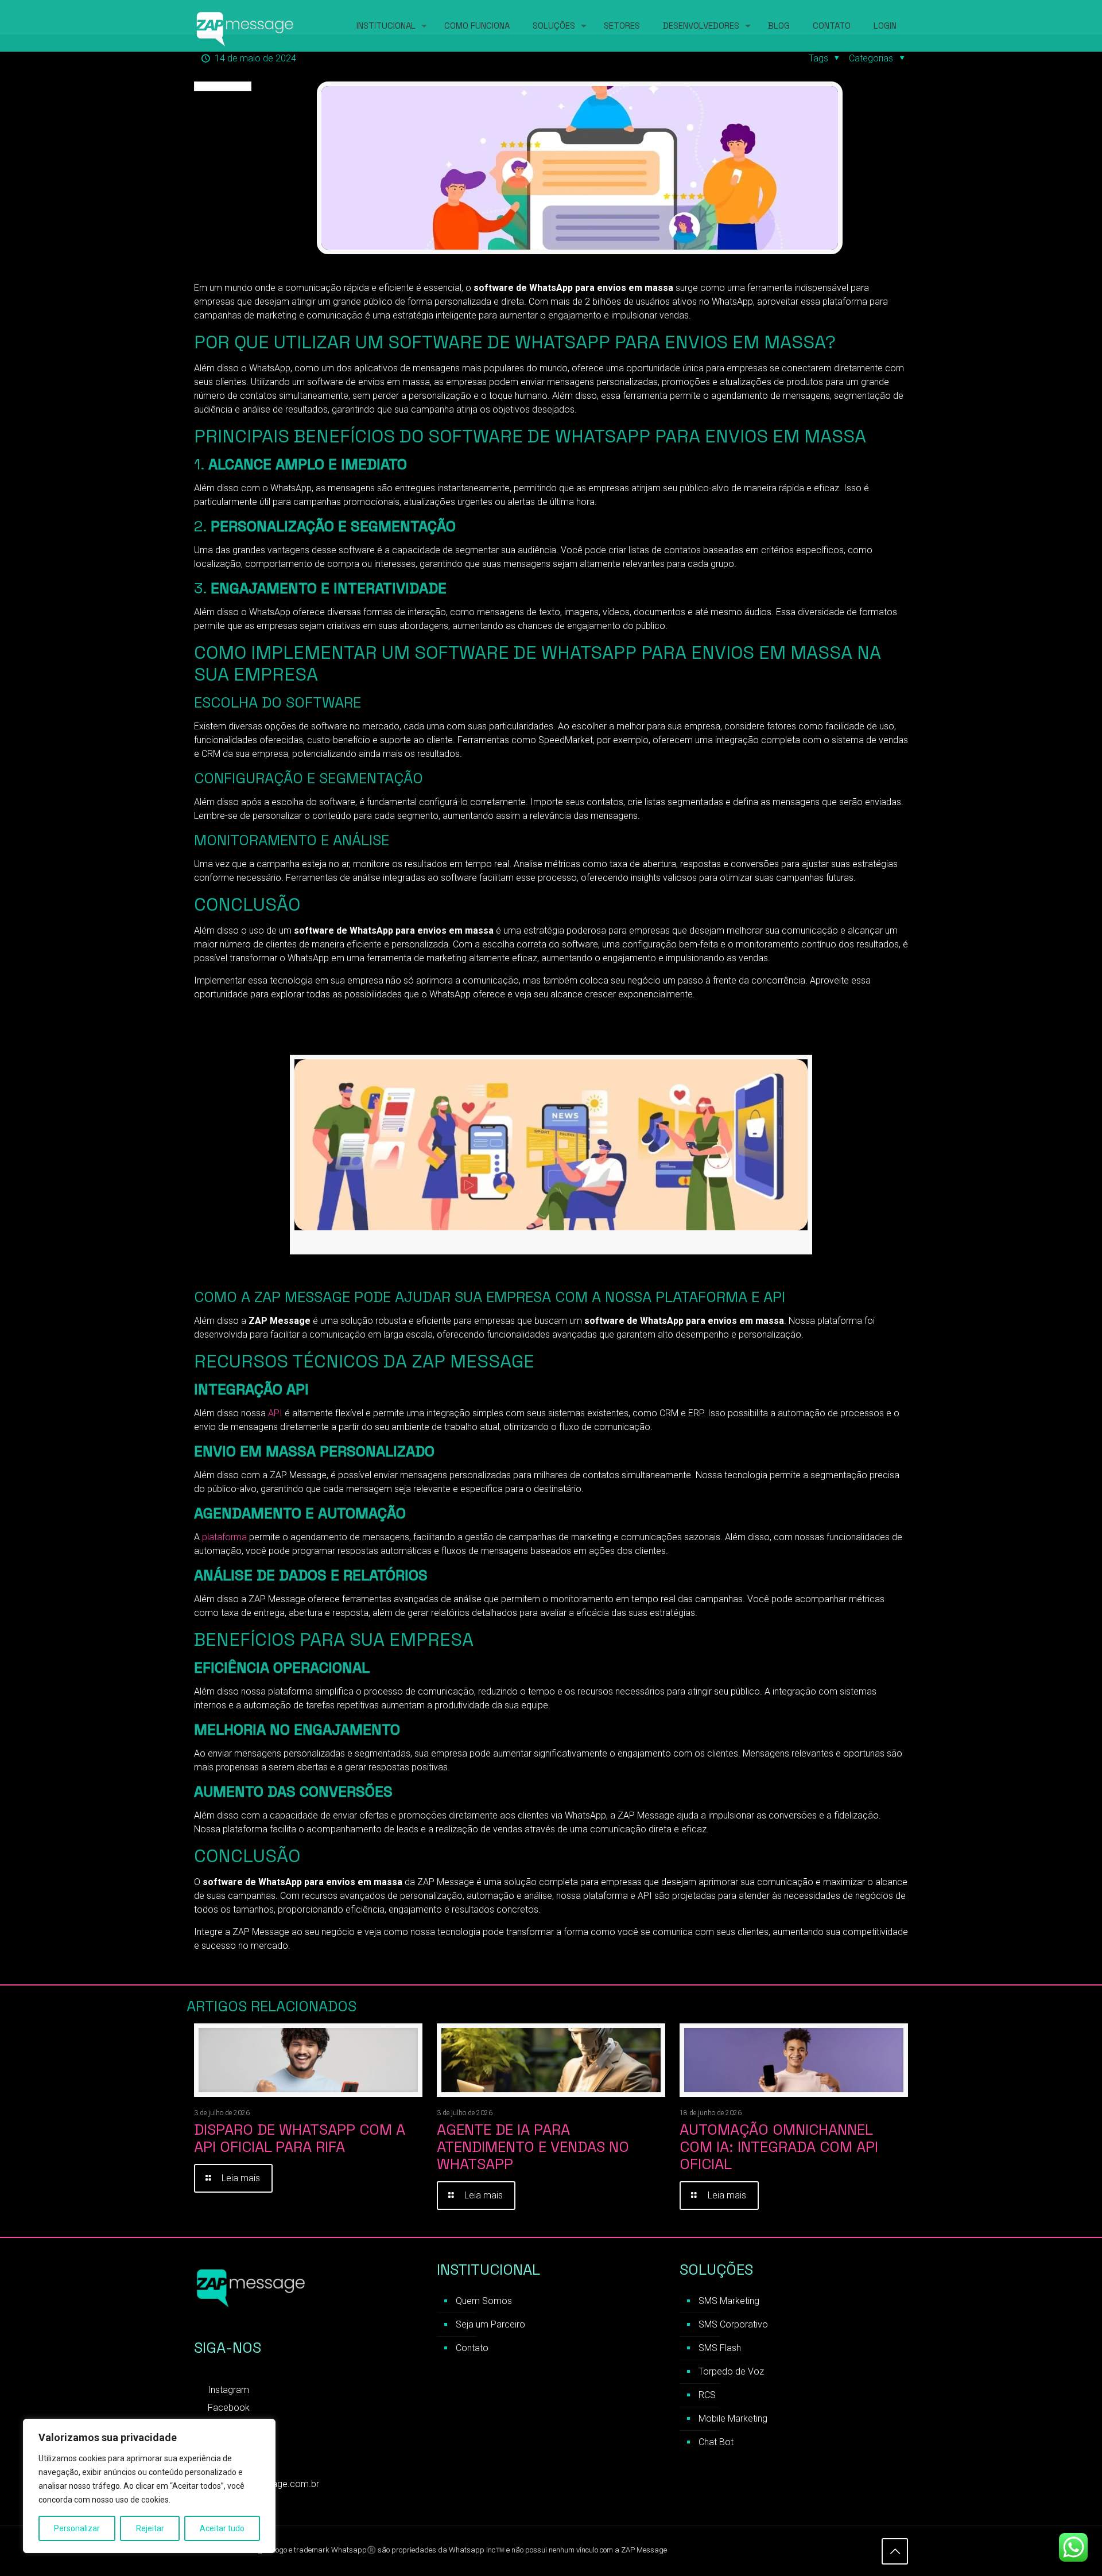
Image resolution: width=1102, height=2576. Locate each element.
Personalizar (77, 2528)
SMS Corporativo (733, 2324)
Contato (472, 2348)
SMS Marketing (729, 2301)
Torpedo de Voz (731, 2371)
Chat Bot (716, 2442)
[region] (149, 2486)
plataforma (224, 1537)
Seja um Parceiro (490, 2324)
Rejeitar (150, 2528)
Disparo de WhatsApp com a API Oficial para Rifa (300, 2138)
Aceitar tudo (222, 2528)
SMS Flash (720, 2348)
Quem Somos (484, 2301)
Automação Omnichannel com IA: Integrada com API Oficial (779, 2147)
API (274, 1413)
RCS (707, 2395)
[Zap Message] (246, 26)
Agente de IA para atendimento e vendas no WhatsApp (533, 2147)
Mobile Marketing (733, 2418)
